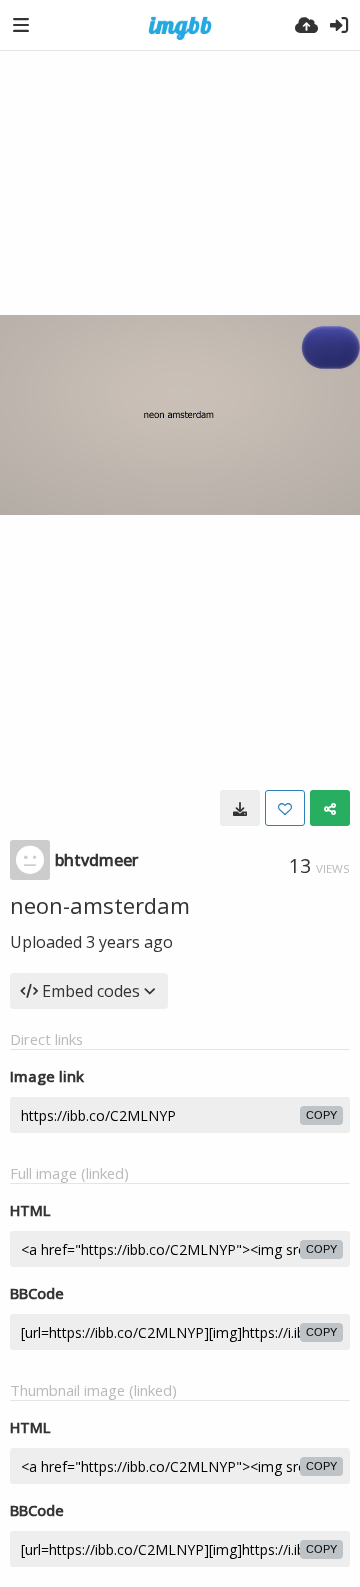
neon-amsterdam (100, 905)
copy (321, 1115)
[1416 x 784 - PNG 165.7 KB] (240, 808)
